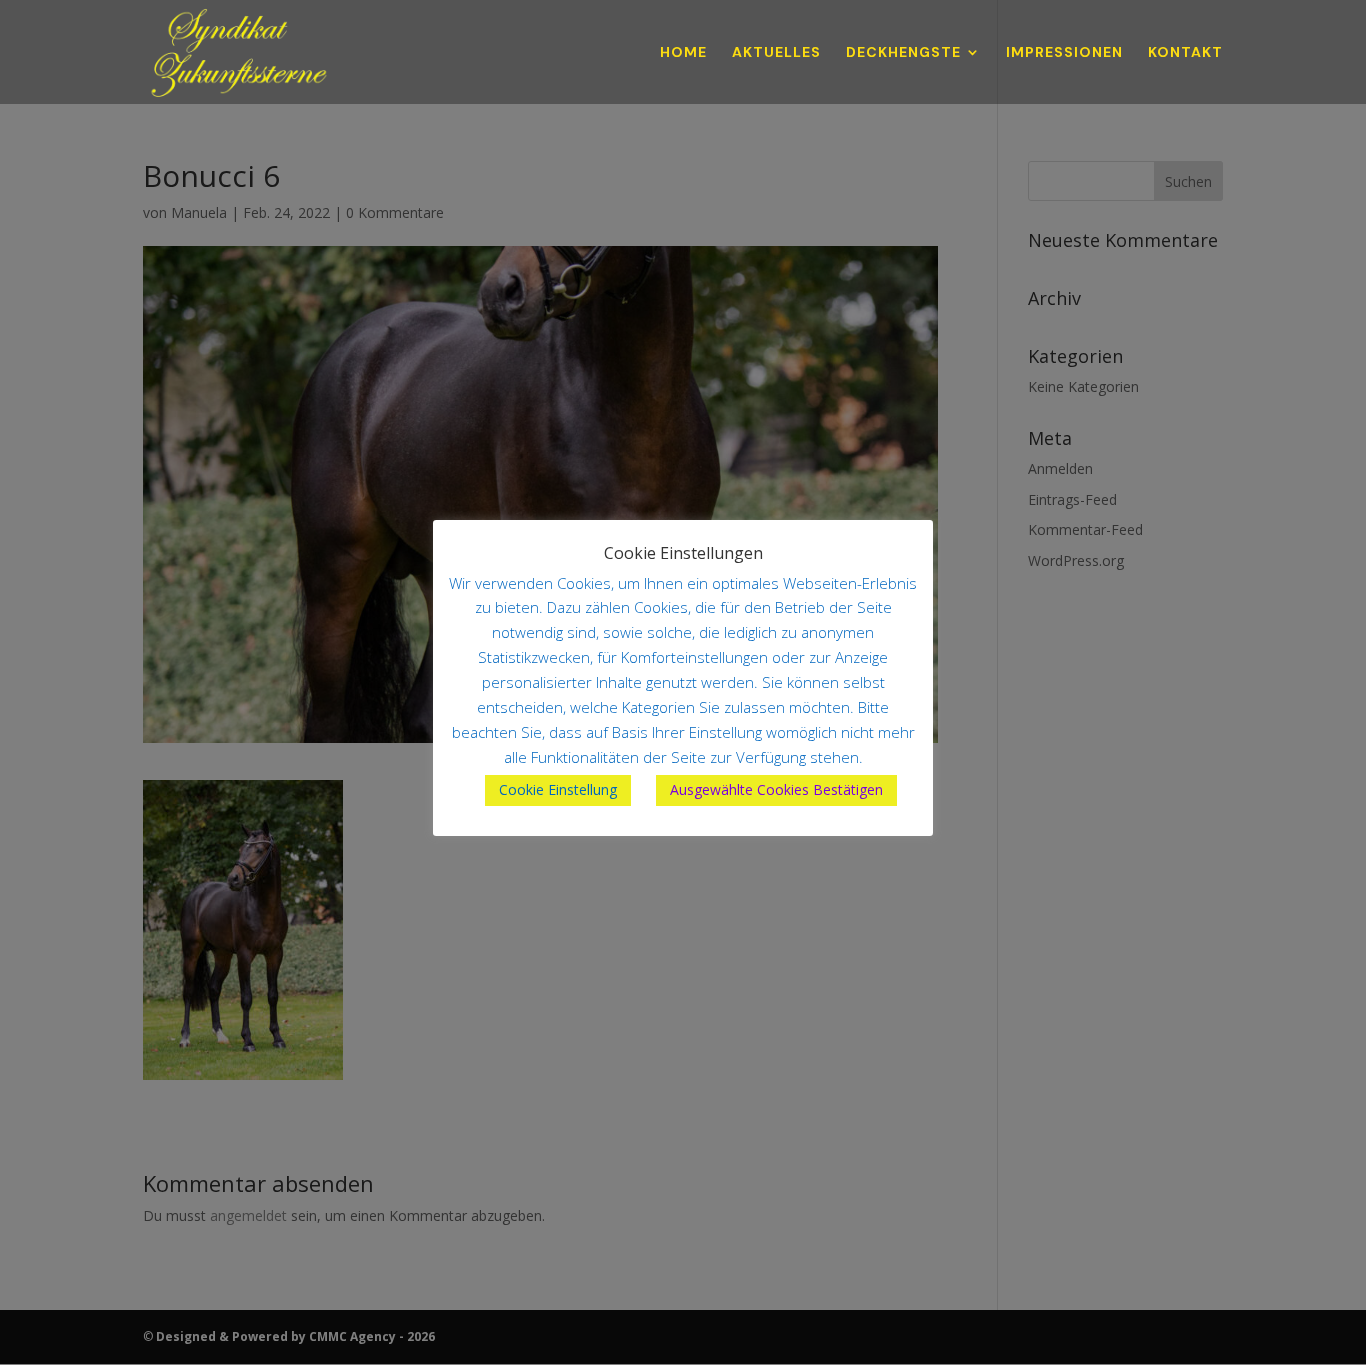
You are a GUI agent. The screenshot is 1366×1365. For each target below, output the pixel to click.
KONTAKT (1185, 53)
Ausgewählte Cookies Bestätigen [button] (776, 789)
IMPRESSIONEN (1064, 53)
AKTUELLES (776, 53)
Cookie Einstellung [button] (558, 789)
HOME (683, 53)
